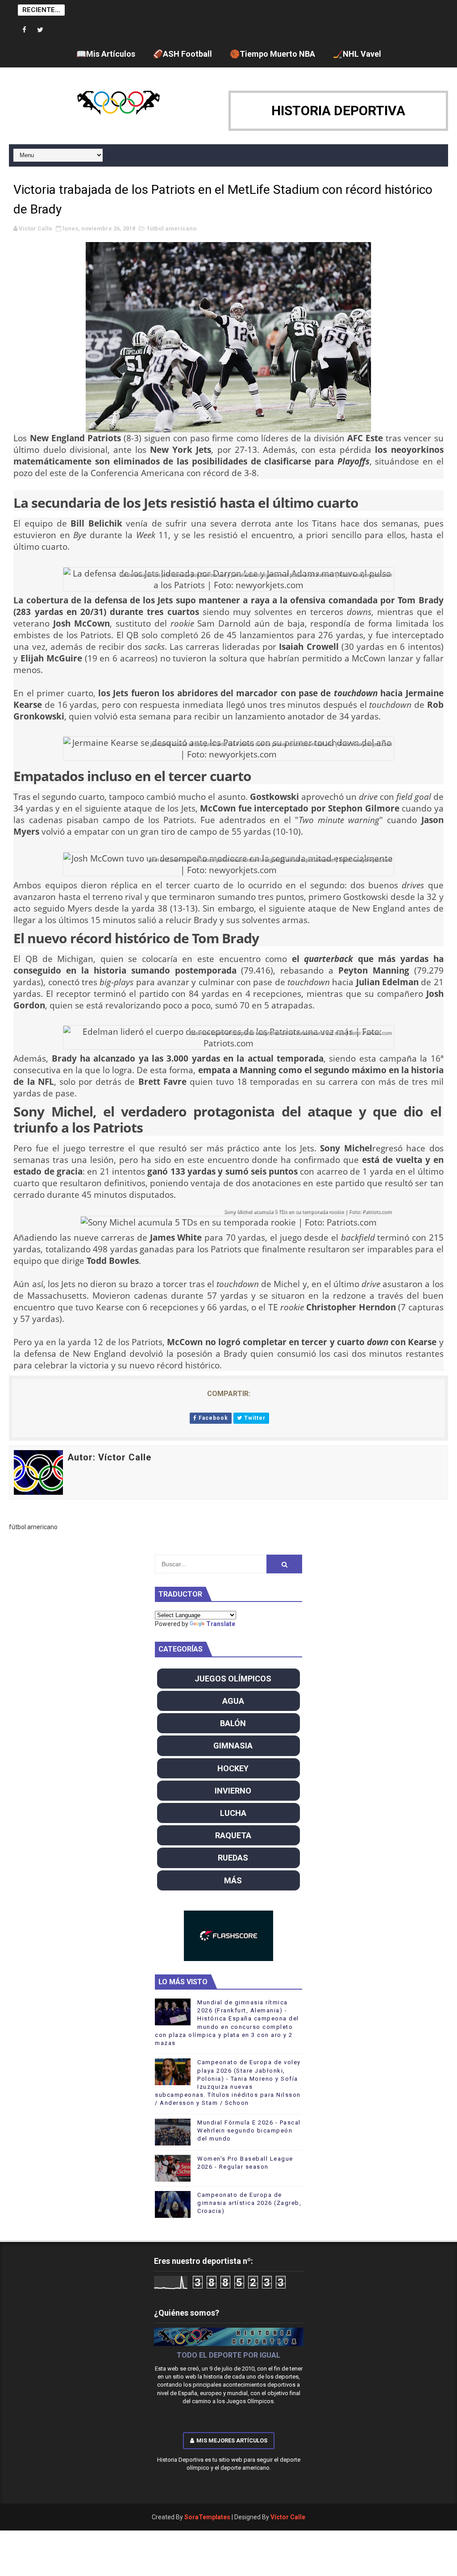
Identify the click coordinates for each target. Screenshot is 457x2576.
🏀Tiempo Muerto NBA (272, 54)
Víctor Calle (288, 2517)
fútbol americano (172, 228)
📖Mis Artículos (106, 54)
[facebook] (25, 30)
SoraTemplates (207, 2517)
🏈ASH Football (183, 54)
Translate (221, 1624)
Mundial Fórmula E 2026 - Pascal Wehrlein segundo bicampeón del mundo (249, 2131)
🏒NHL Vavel (357, 54)
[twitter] (40, 30)
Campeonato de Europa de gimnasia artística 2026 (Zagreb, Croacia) (249, 2203)
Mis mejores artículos (232, 2440)
